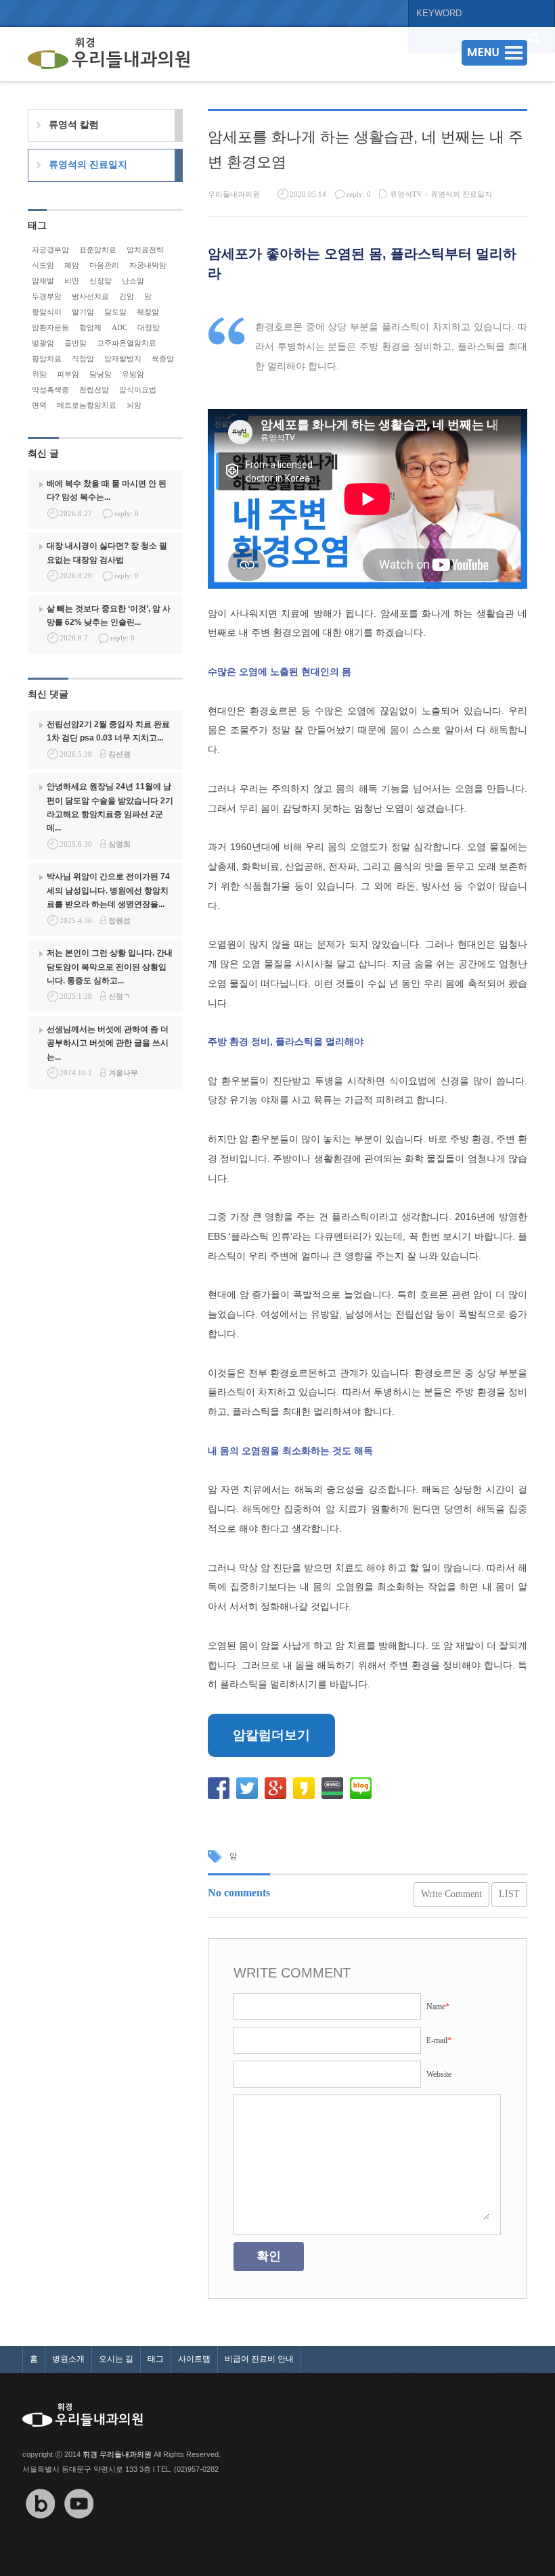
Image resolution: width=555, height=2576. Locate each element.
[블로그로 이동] (41, 2528)
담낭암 (101, 374)
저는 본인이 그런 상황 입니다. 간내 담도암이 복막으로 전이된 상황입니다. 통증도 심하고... (110, 967)
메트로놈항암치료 (87, 405)
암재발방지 (123, 358)
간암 (127, 296)
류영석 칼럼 (74, 124)
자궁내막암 (148, 265)
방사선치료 (90, 296)
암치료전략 (145, 250)
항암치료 (47, 358)
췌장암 (148, 312)
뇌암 (134, 405)
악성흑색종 (50, 390)
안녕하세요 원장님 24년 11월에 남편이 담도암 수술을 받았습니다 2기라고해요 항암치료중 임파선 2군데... (110, 807)
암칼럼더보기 (271, 1735)
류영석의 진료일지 (461, 194)
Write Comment (451, 1894)
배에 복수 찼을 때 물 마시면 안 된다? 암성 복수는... (107, 490)
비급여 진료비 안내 (259, 2359)
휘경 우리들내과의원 (117, 2454)
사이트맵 (194, 2359)
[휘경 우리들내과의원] (109, 54)
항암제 (90, 327)
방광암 (43, 343)
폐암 (72, 265)
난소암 (133, 281)
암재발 (43, 281)
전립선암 (94, 390)
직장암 (83, 358)
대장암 (149, 327)
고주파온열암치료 (127, 343)
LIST (509, 1894)
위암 (39, 374)
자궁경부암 (50, 250)
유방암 (133, 374)
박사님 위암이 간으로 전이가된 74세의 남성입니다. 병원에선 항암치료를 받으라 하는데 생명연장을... (108, 890)
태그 (156, 2359)
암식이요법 (138, 390)
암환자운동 (50, 327)
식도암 (43, 265)
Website (439, 2074)
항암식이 (47, 312)
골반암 (75, 343)
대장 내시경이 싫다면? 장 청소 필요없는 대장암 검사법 (107, 553)
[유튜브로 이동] (79, 2528)
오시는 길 (116, 2359)
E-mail (439, 2040)
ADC (119, 327)
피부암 (68, 374)
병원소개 (68, 2359)
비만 (72, 281)
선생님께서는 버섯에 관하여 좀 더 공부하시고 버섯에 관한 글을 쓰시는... (108, 1043)
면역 (39, 405)
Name (438, 2007)
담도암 (115, 312)
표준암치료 (98, 250)
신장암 (101, 281)
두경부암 (47, 296)
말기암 (83, 312)
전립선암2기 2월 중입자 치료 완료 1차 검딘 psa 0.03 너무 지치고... (108, 731)
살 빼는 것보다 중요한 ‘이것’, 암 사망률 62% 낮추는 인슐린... (109, 615)
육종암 (163, 358)
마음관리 (104, 265)
